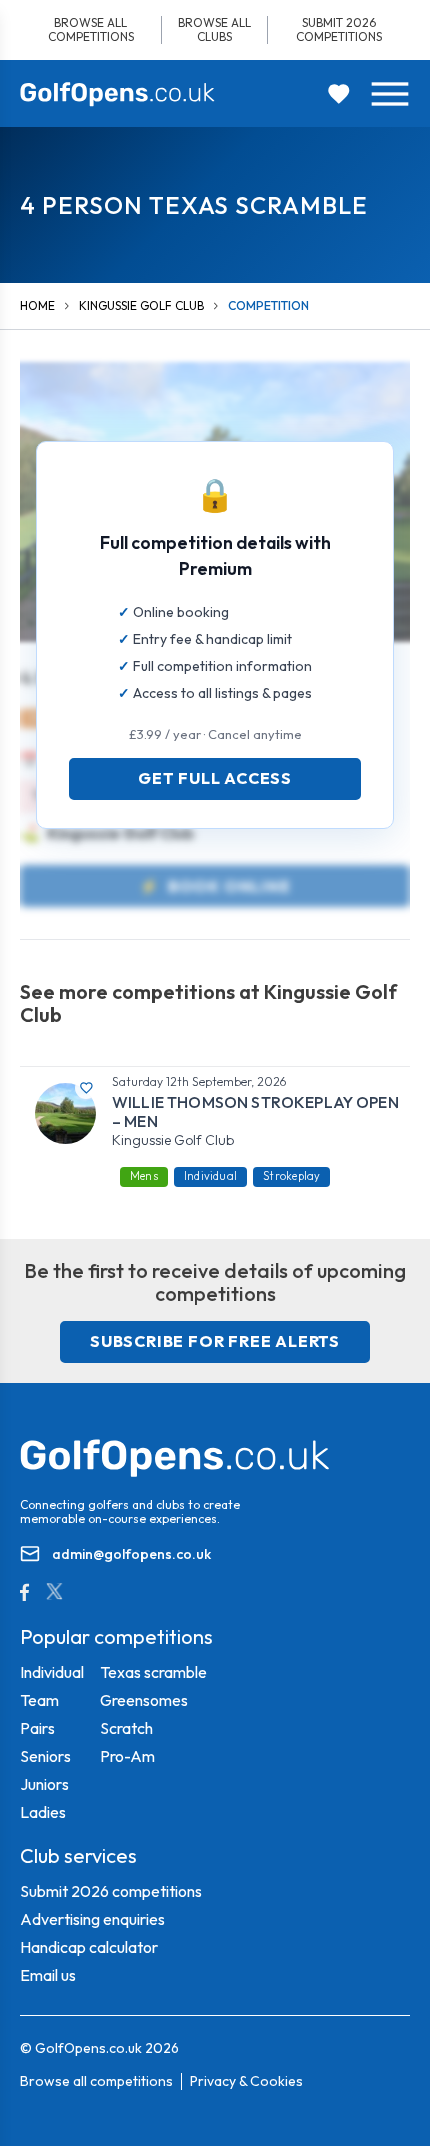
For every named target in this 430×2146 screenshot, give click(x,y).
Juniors (44, 1784)
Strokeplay (291, 1176)
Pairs (37, 1728)
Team (39, 1700)
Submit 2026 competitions (339, 29)
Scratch (126, 1728)
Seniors (45, 1756)
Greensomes (144, 1700)
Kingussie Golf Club (141, 305)
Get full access (215, 778)
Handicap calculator (89, 1947)
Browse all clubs (214, 29)
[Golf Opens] (117, 94)
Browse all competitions (91, 29)
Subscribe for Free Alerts (215, 1341)
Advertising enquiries (92, 1919)
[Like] (86, 1088)
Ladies (43, 1812)
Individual (210, 1176)
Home (37, 305)
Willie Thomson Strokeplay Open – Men (255, 1112)
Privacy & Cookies (246, 2081)
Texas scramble (153, 1672)
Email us (48, 1975)
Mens (144, 1176)
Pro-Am (127, 1756)
